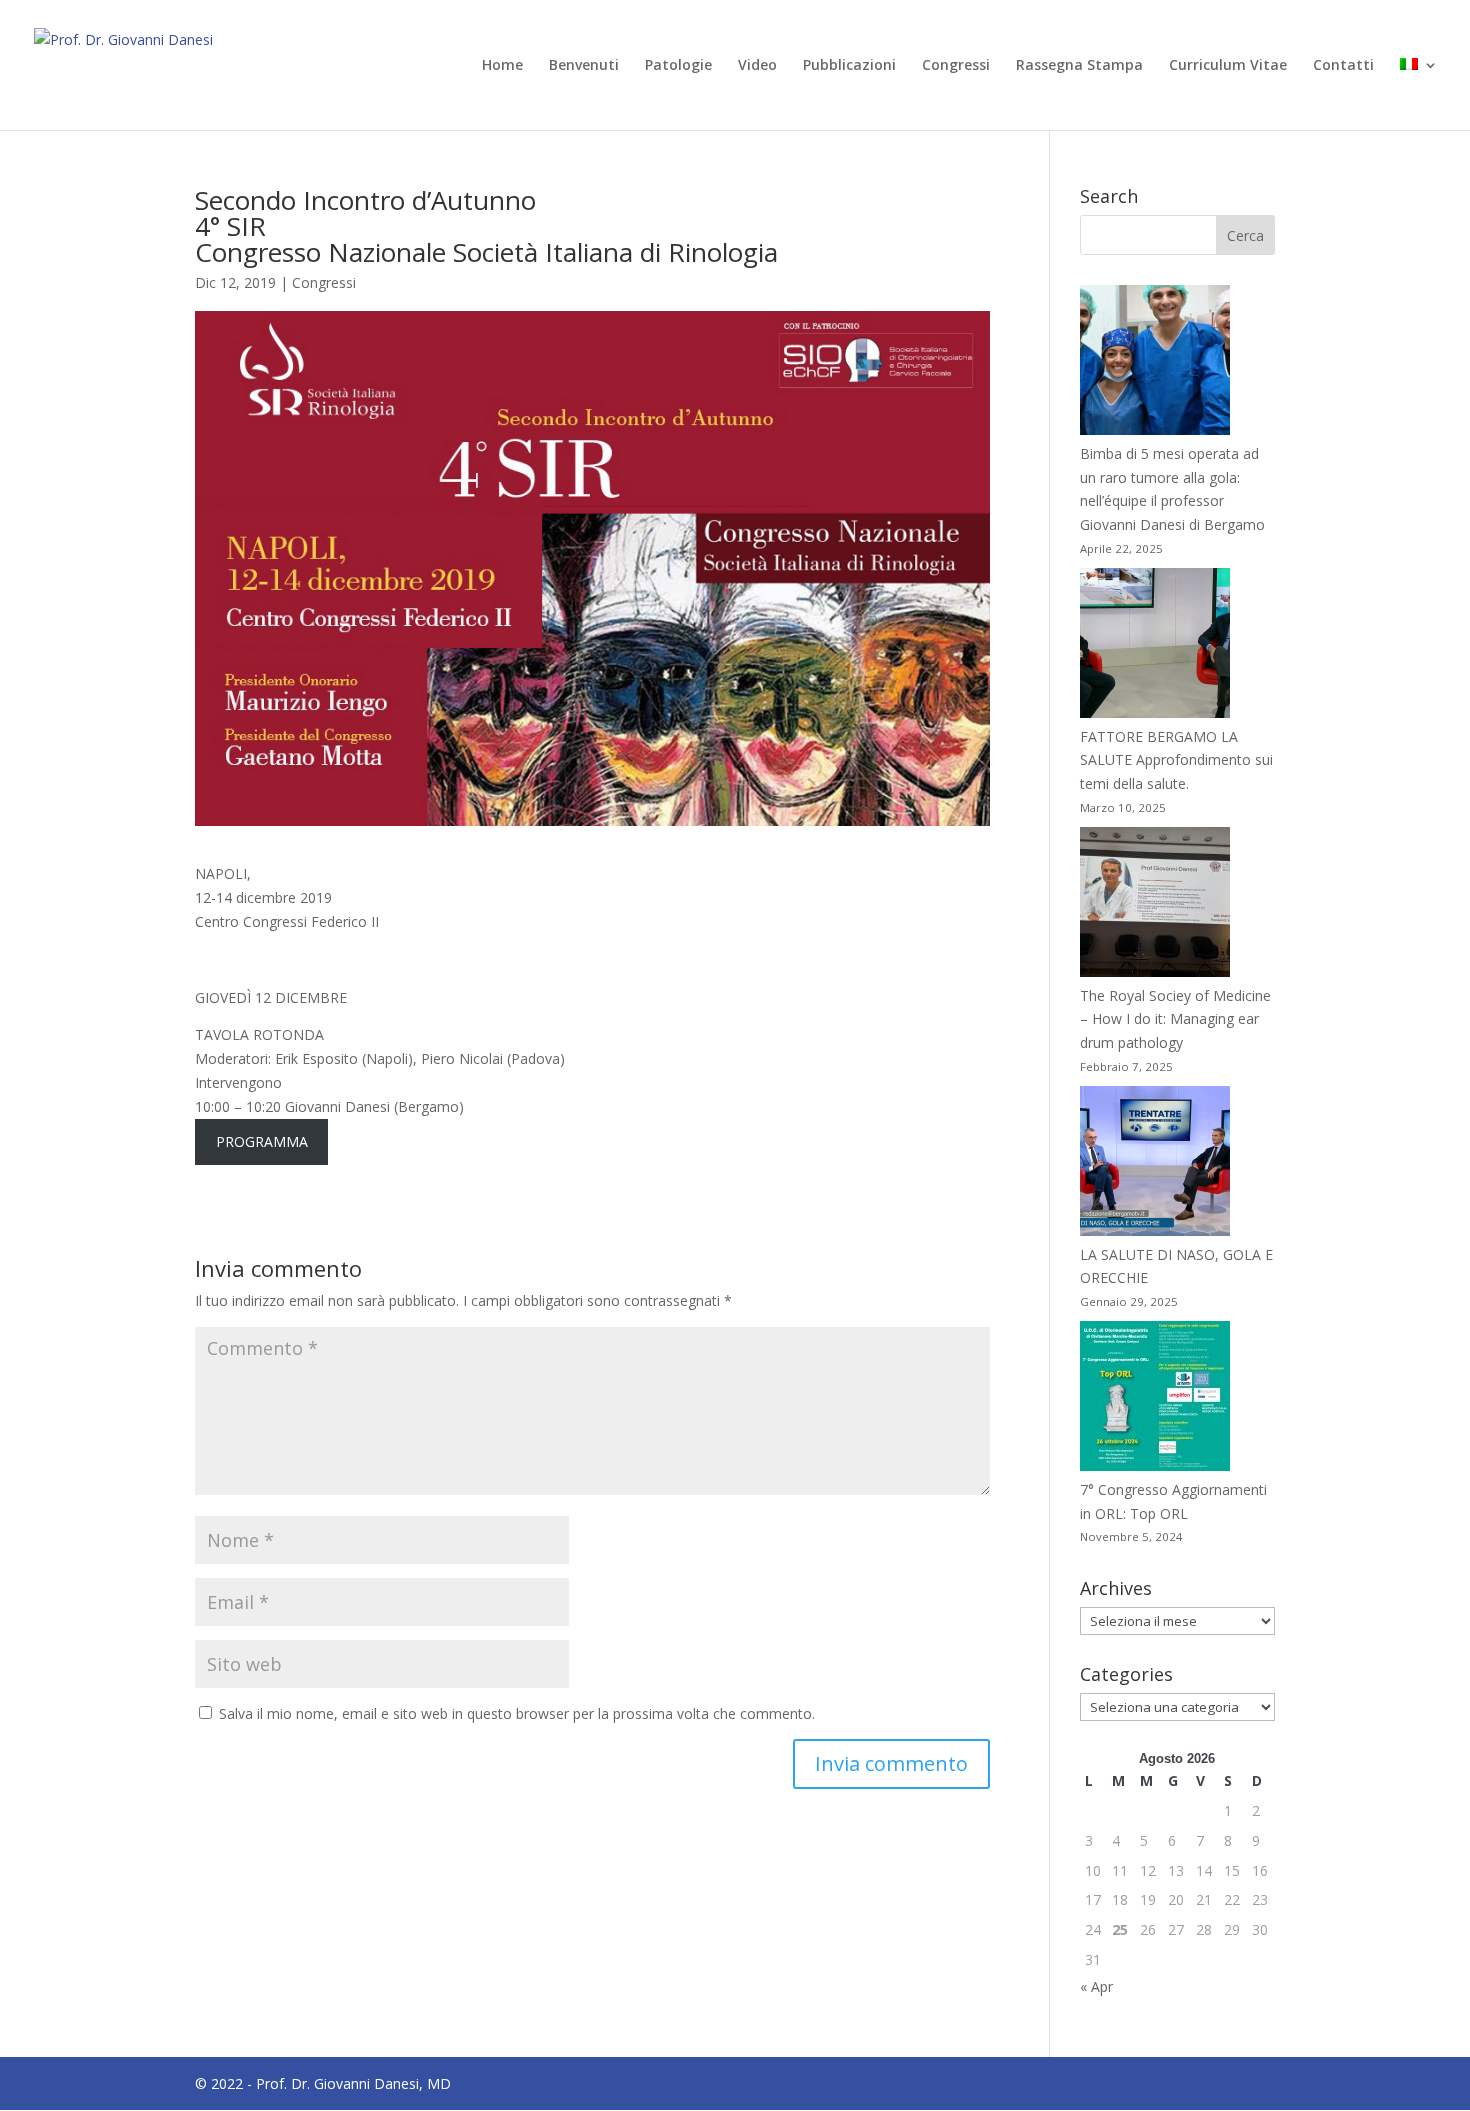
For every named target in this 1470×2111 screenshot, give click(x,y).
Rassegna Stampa (1079, 66)
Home (502, 66)
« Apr (1096, 1986)
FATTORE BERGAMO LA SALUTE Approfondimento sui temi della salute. (1176, 760)
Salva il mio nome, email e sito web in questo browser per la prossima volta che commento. (517, 1713)
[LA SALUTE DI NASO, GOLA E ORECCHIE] (1155, 1164)
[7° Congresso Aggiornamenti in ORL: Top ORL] (1155, 1399)
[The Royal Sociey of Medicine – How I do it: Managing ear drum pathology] (1155, 905)
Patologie (678, 66)
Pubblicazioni (849, 66)
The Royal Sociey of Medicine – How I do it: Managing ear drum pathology (1175, 1019)
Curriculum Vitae (1228, 66)
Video (757, 66)
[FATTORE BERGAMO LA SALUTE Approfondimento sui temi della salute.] (1155, 646)
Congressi (956, 66)
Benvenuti (584, 66)
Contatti (1343, 66)
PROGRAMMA (262, 1141)
